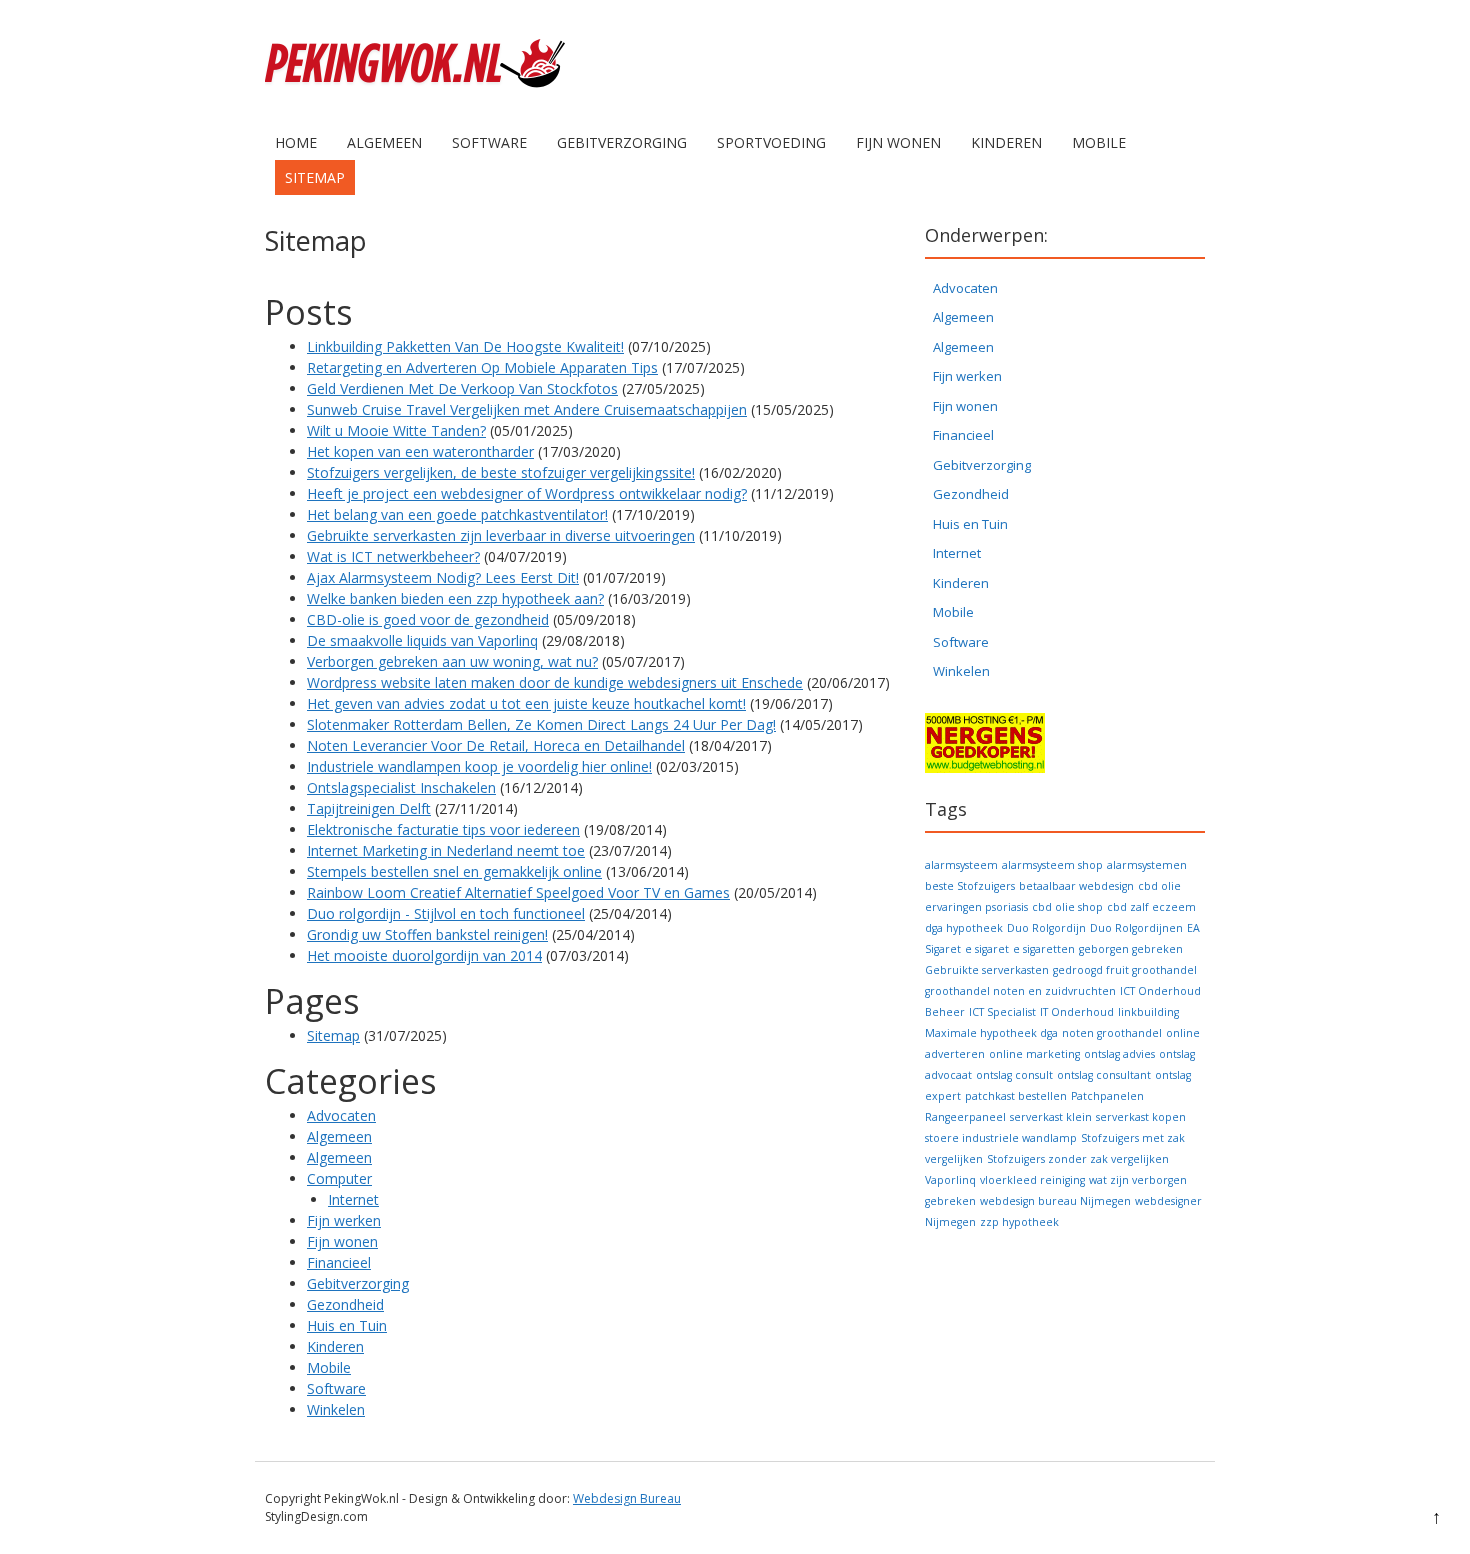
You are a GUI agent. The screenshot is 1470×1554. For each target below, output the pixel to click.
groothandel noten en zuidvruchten (1020, 991)
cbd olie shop (1067, 907)
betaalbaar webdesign (1076, 886)
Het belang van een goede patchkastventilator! (457, 514)
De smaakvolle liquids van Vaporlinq (422, 640)
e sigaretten (1044, 949)
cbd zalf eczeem (1151, 907)
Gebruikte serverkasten (987, 970)
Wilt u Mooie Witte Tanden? (396, 430)
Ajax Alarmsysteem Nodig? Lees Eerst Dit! (443, 577)
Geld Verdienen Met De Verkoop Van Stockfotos (462, 388)
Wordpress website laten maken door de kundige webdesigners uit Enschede (555, 682)
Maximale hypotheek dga (991, 1033)
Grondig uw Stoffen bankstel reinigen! (427, 934)
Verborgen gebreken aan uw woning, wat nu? (452, 661)
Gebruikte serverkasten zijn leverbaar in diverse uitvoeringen (501, 535)
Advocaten (341, 1115)
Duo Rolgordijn (1046, 928)
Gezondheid (345, 1304)
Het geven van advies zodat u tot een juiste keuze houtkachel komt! (526, 703)
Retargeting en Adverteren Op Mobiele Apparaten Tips (482, 367)
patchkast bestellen (1016, 1096)
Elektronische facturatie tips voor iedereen (443, 829)
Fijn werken (344, 1220)
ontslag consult (1014, 1075)
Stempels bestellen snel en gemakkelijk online (454, 871)
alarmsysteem (961, 865)
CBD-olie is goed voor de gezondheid (428, 619)
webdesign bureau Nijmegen (1055, 1201)
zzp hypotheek (1019, 1222)
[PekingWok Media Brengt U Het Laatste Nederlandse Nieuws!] (415, 104)
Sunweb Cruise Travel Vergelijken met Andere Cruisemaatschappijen (527, 409)
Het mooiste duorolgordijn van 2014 (424, 955)
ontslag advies (1119, 1054)
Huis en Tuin (347, 1325)
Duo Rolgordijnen (1136, 928)
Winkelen (336, 1409)
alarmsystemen (1147, 865)
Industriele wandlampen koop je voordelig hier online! (479, 766)
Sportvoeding (771, 142)
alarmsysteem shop (1052, 865)
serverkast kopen (1141, 1117)
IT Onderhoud (1077, 1012)
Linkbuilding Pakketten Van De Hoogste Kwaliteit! (465, 346)
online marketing (1034, 1054)
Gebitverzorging (622, 142)
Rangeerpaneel (965, 1117)
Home (296, 142)
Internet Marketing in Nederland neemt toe (446, 850)
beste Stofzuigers (970, 886)
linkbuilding (1148, 1012)
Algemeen (384, 142)
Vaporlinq (950, 1180)
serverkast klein (1051, 1117)
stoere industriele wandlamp (1001, 1138)
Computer (339, 1178)
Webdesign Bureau (627, 1498)
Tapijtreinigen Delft (369, 808)
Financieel (339, 1262)
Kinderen (1006, 142)
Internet (353, 1199)
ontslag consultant (1104, 1075)
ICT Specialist (1002, 1012)
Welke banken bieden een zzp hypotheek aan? (455, 598)
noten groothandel (1112, 1033)
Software (489, 142)
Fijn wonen (898, 142)
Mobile (1099, 142)
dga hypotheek (964, 928)
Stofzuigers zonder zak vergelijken (1078, 1159)
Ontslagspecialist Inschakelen (401, 787)
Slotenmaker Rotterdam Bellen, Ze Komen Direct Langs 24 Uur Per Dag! (541, 724)
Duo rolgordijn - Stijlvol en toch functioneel (446, 913)
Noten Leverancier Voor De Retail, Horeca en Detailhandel (496, 745)
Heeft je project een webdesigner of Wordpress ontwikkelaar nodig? (527, 493)
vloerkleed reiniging (1032, 1180)
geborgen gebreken (1131, 949)
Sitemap (315, 177)
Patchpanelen (1107, 1096)
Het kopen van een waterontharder (420, 451)
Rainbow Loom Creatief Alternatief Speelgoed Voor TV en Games (518, 892)
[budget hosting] (985, 768)
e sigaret (987, 949)
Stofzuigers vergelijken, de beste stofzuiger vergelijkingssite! (501, 472)
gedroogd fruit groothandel (1125, 970)
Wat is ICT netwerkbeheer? (393, 556)
